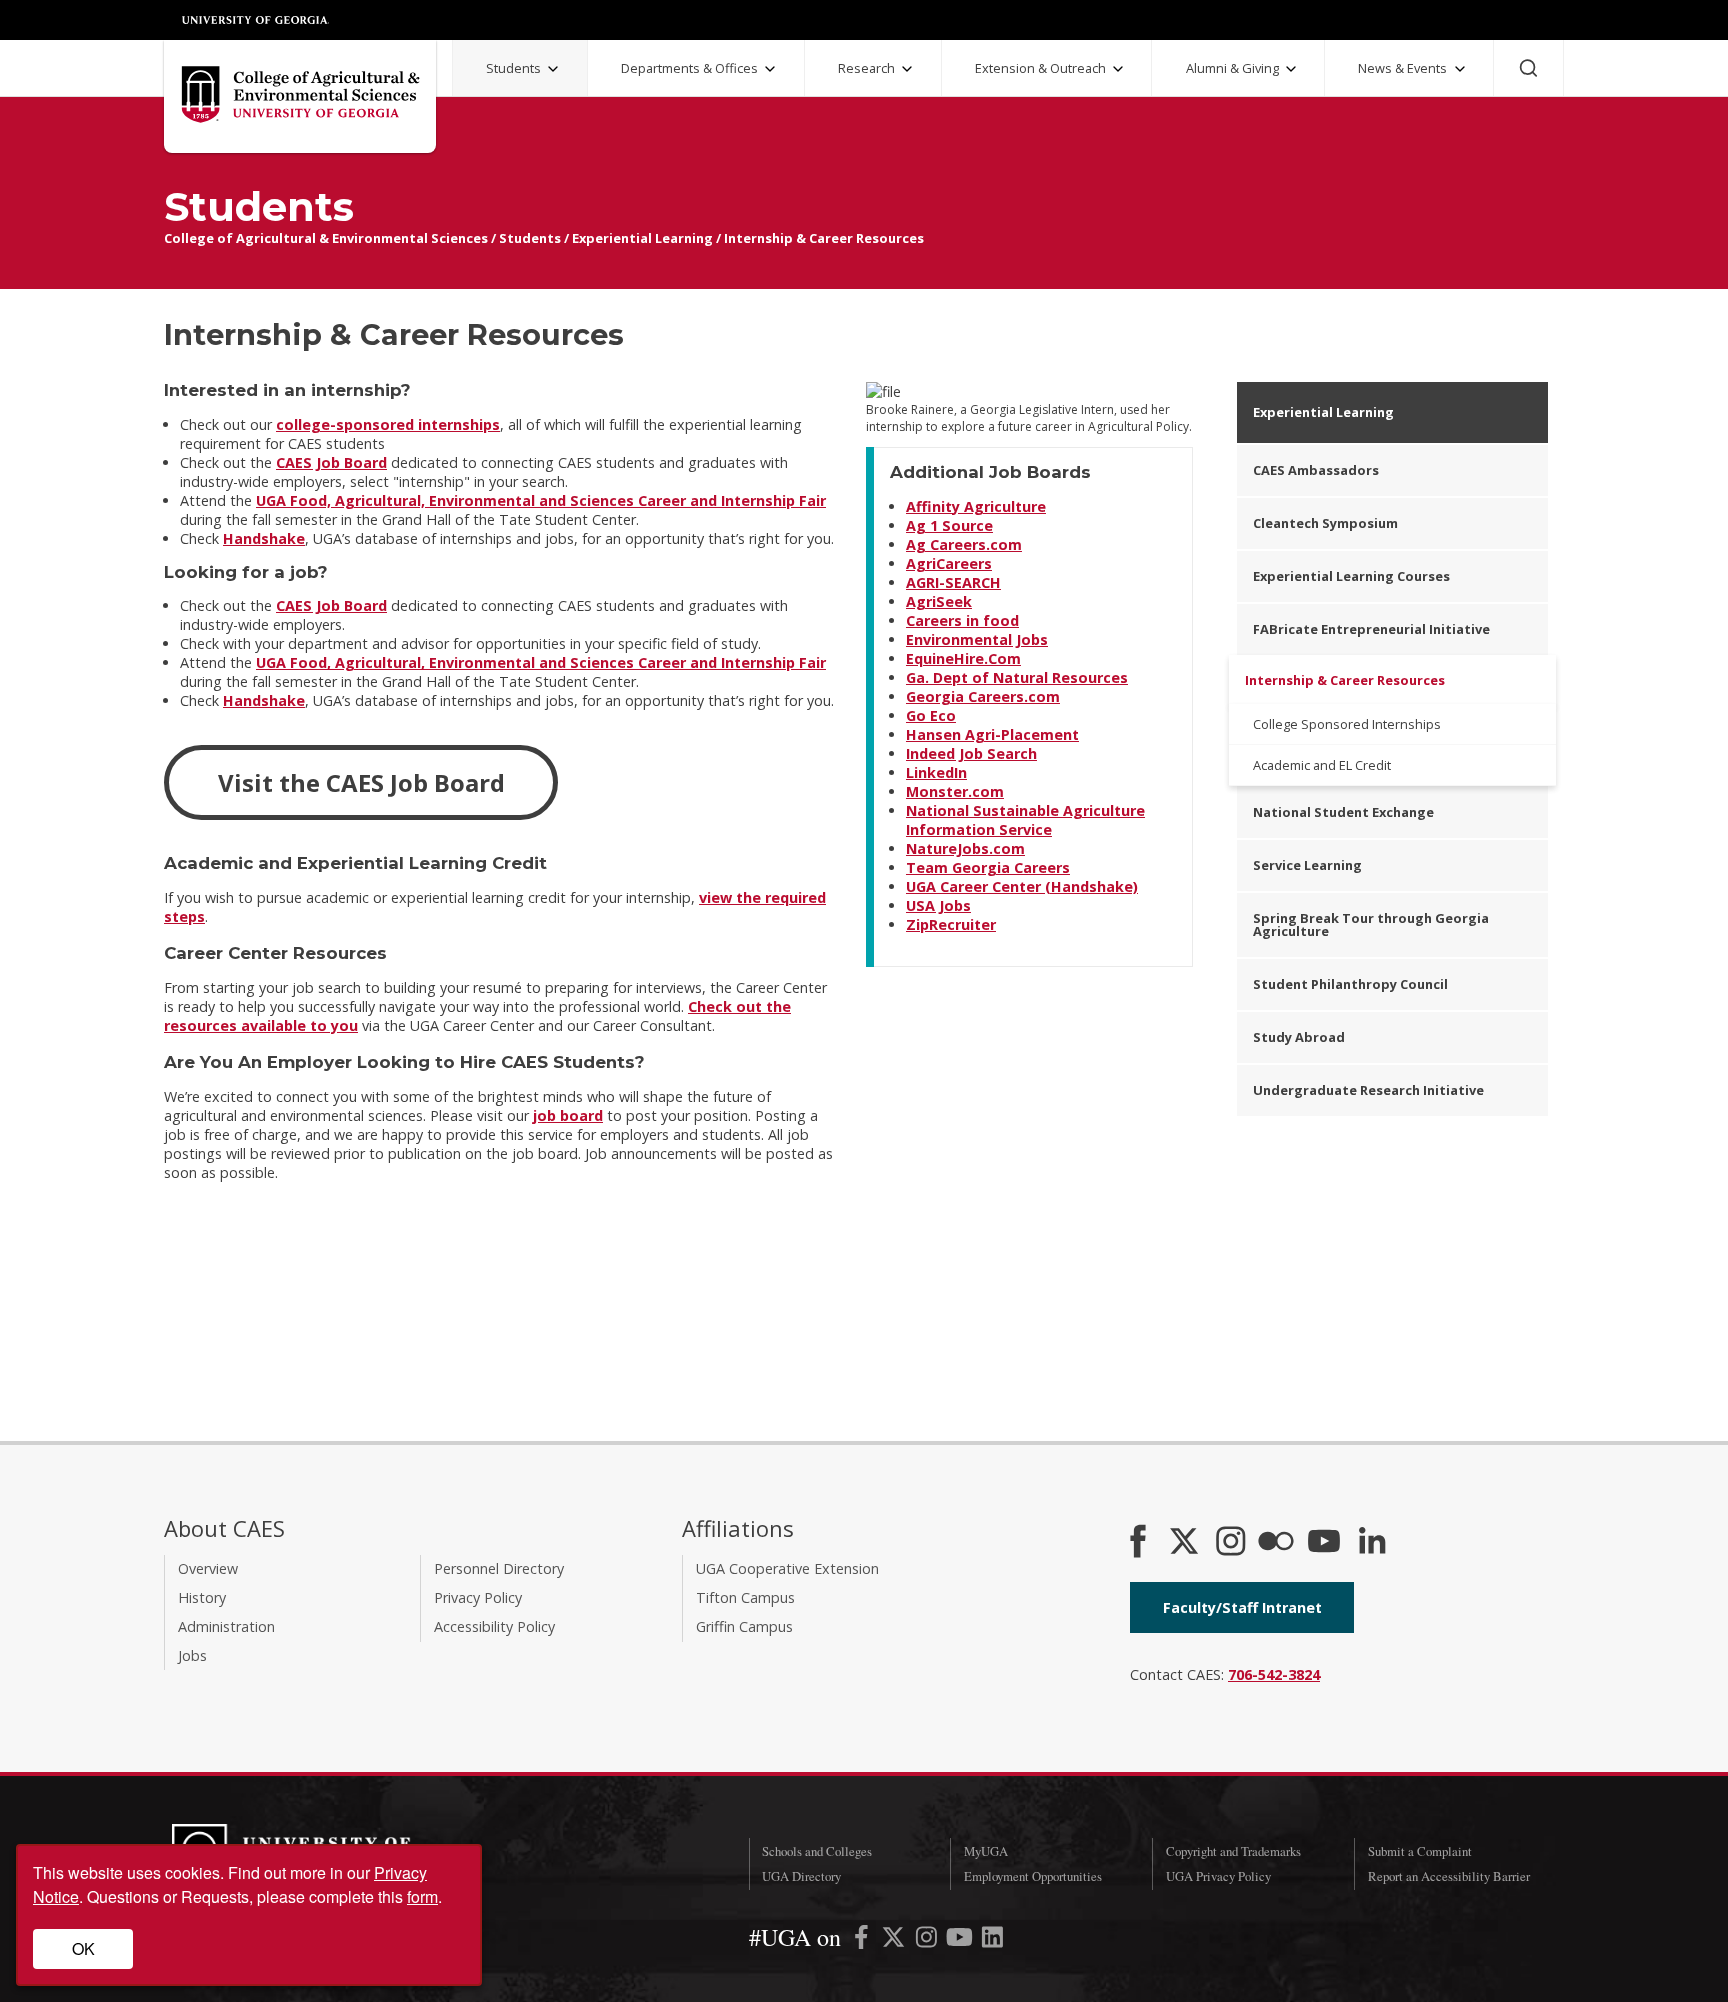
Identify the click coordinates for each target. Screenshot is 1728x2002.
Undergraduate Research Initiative (1368, 1090)
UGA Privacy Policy (1218, 1876)
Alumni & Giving (1232, 68)
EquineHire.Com (963, 658)
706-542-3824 (1274, 1674)
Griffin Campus (744, 1626)
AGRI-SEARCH (953, 582)
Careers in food (962, 620)
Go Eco (931, 715)
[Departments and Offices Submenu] (770, 69)
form (422, 1896)
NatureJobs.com (965, 848)
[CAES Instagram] (1231, 1543)
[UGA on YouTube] (961, 1940)
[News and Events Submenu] (1460, 69)
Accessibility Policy (494, 1626)
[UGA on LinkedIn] (992, 1940)
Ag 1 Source (949, 525)
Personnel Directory (499, 1568)
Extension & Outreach (1040, 68)
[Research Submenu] (907, 69)
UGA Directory (801, 1876)
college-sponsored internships (388, 424)
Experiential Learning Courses (1351, 576)
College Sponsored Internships (1347, 724)
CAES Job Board (331, 462)
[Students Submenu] (553, 69)
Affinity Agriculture (976, 506)
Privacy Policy (478, 1597)
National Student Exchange (1343, 812)
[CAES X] (1186, 1543)
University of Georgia (256, 20)
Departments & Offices (689, 68)
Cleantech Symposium (1325, 523)
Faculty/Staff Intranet (1242, 1607)
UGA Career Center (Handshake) (1022, 886)
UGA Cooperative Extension (787, 1568)
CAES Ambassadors (1316, 470)
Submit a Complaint (1420, 1851)
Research (866, 68)
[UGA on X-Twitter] (895, 1940)
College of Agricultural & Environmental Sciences (326, 238)
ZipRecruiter (951, 924)
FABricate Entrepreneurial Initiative (1371, 629)
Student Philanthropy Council (1350, 984)
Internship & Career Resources (824, 238)
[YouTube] (1324, 1543)
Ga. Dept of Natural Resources (1017, 677)
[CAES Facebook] (1138, 1543)
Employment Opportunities (1033, 1876)
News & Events (1402, 68)
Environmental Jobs (977, 639)
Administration (226, 1626)
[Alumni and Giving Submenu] (1291, 69)
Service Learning (1307, 865)
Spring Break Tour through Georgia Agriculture (1371, 924)
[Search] (1528, 68)
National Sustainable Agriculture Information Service (1025, 820)
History (202, 1597)
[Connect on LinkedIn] (1372, 1543)
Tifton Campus (745, 1597)
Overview (208, 1568)
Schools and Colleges (817, 1851)
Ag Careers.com (964, 544)
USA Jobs (938, 905)
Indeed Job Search (971, 753)
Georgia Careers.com (983, 696)
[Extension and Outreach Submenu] (1118, 69)
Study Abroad (1299, 1037)
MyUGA (986, 1851)
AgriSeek (939, 601)
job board (568, 1115)
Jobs (192, 1655)
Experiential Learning (642, 238)
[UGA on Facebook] (863, 1940)
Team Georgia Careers (988, 867)
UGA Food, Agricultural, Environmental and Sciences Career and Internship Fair (541, 500)
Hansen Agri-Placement (992, 734)
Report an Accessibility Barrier (1449, 1876)
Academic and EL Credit (1322, 765)
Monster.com (955, 791)
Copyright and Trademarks (1233, 1851)
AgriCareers (949, 563)
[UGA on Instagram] (928, 1940)
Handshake (264, 538)
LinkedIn (936, 772)
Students (513, 68)
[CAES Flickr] (1276, 1543)
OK (83, 1948)
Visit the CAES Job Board (361, 782)
